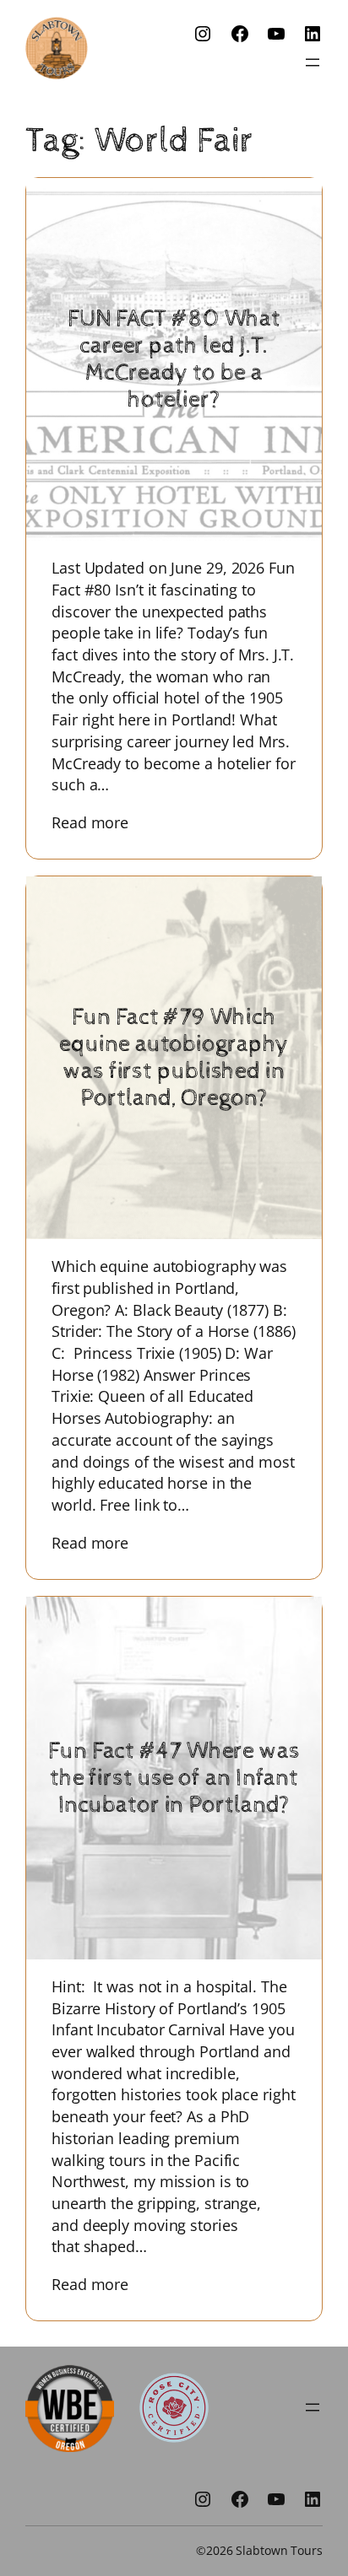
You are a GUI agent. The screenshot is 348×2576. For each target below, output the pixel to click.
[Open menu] (313, 62)
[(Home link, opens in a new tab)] (57, 48)
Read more (103, 822)
